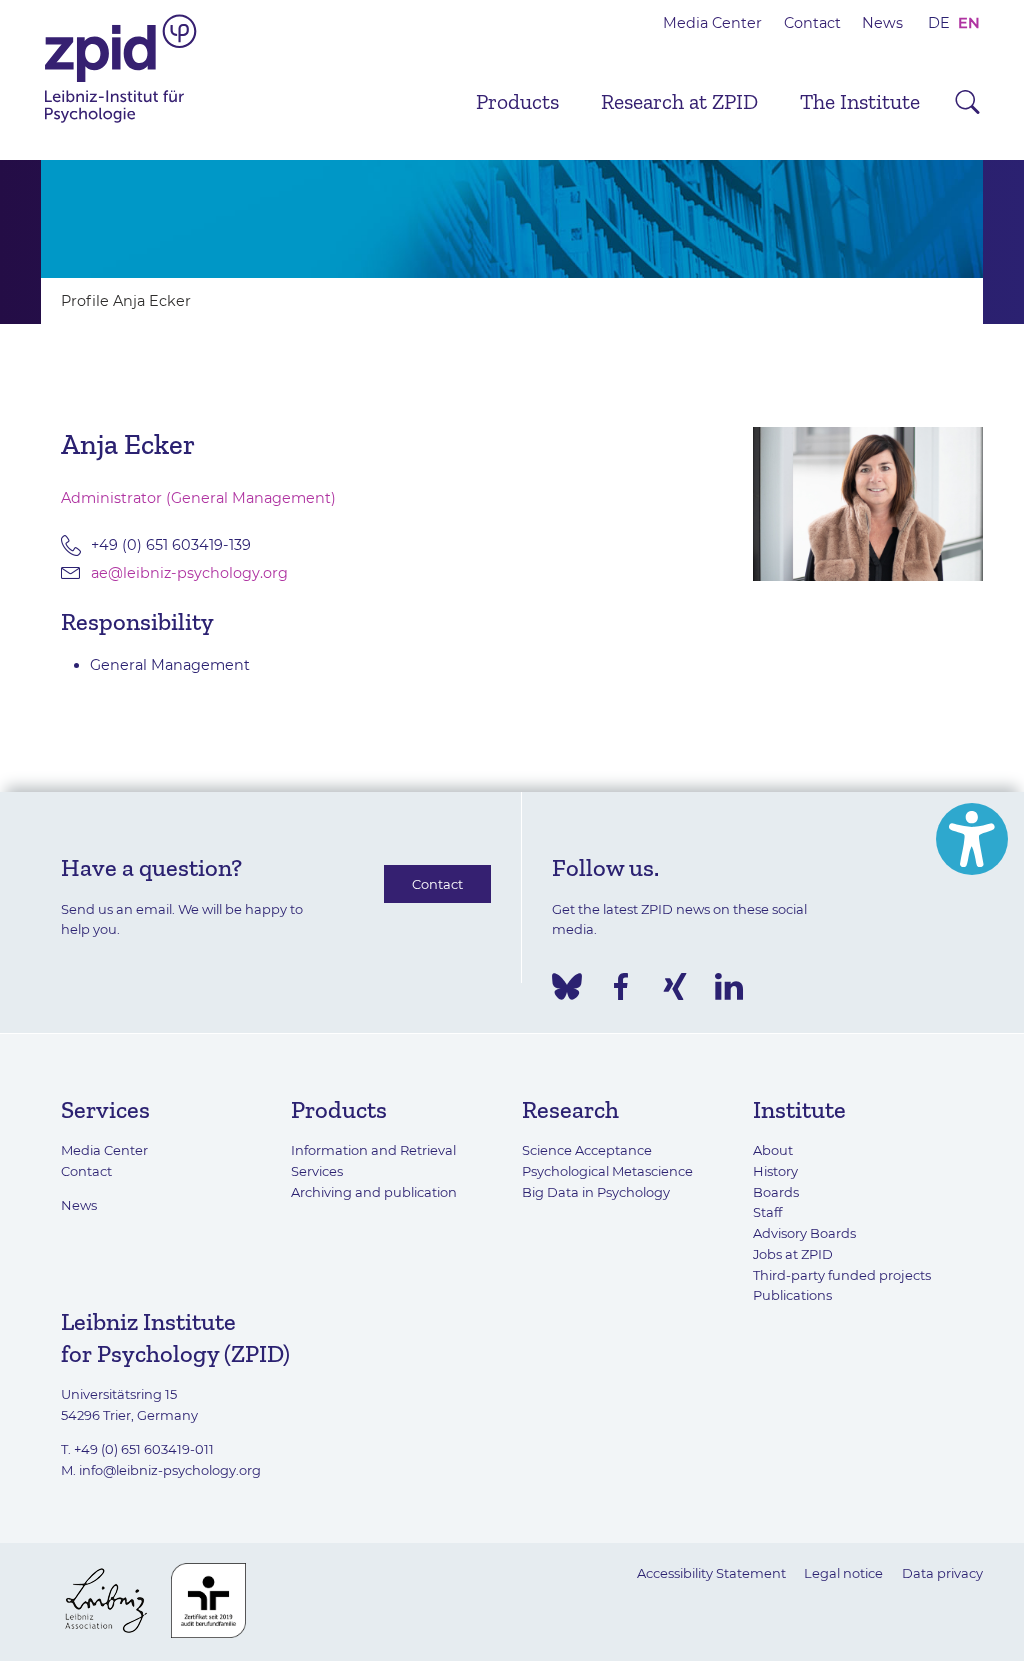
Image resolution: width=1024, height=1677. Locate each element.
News (882, 23)
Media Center (712, 23)
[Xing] (675, 986)
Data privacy (942, 1573)
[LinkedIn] (729, 986)
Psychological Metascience (607, 1171)
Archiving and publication (374, 1192)
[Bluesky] (567, 986)
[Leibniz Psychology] (120, 121)
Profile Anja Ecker (126, 301)
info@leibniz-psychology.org (170, 1470)
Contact (812, 23)
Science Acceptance (587, 1150)
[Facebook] (621, 986)
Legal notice (843, 1573)
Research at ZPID (679, 102)
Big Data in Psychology (596, 1192)
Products (517, 102)
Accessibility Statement (711, 1573)
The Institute (860, 102)
